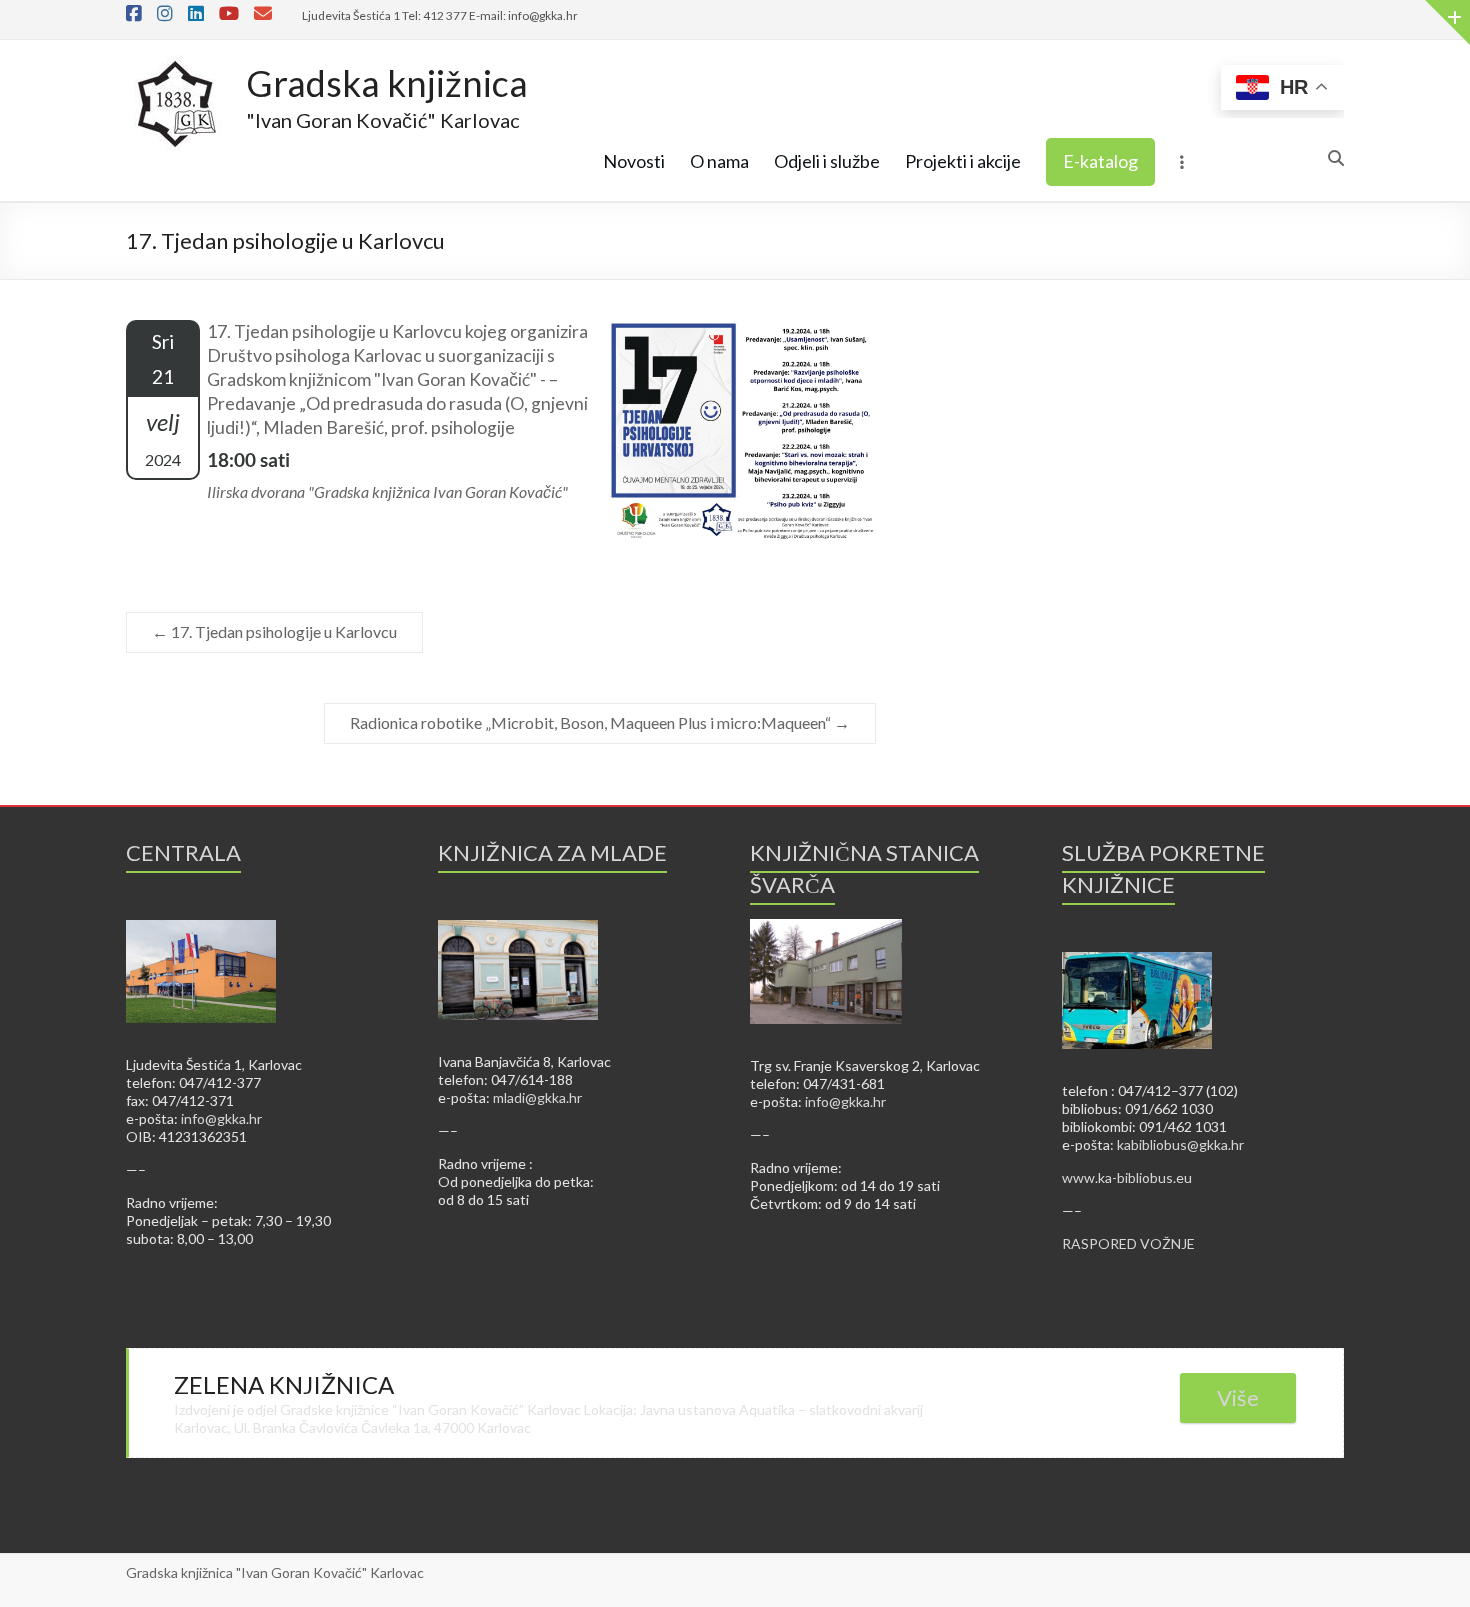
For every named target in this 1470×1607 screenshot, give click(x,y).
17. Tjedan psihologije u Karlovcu (274, 631)
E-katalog (1100, 161)
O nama (719, 161)
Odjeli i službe (827, 161)
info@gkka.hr (221, 1118)
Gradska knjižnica (387, 83)
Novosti (634, 161)
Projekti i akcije (963, 161)
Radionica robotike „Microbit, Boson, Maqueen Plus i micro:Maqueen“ (600, 722)
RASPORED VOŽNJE (1128, 1243)
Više (1238, 1397)
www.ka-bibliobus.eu (1127, 1177)
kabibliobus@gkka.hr (1180, 1144)
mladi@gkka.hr (537, 1097)
